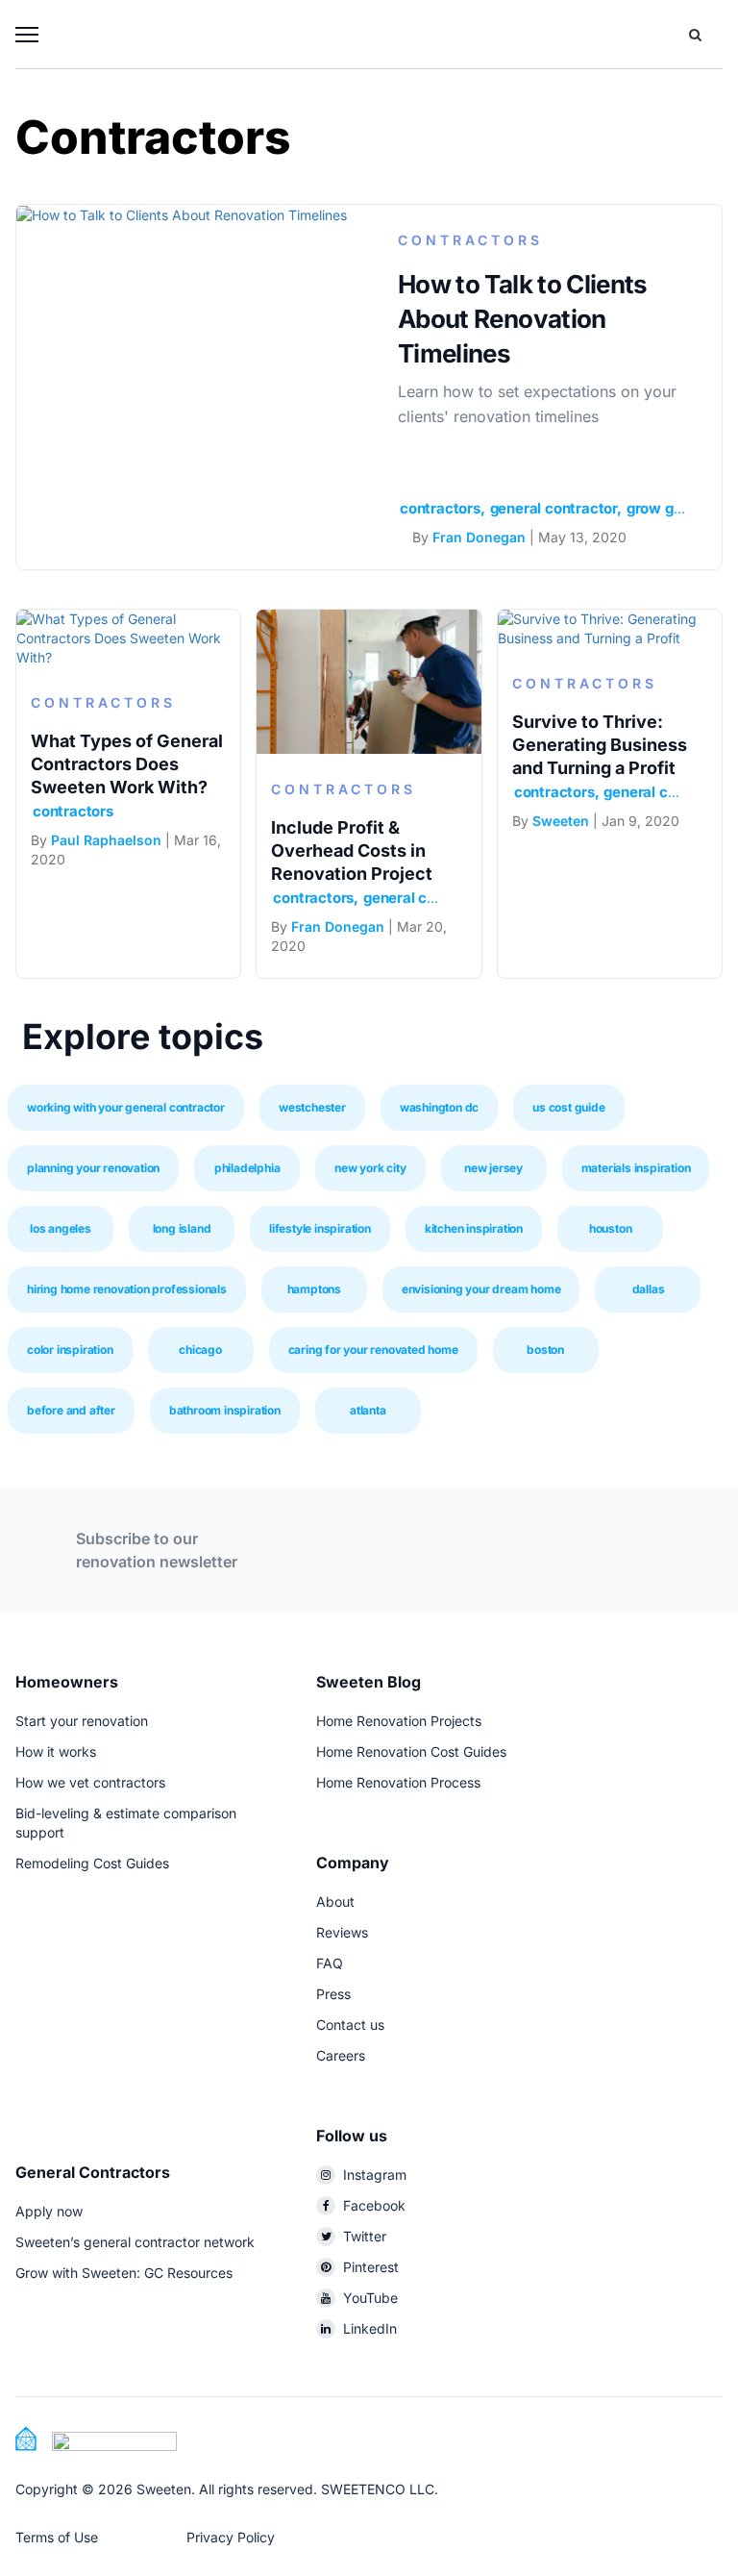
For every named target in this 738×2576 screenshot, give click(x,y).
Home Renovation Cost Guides (411, 1751)
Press (333, 1994)
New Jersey (493, 1168)
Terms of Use (57, 2537)
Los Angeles (61, 1228)
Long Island (182, 1228)
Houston (611, 1228)
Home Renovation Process (398, 1782)
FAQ (330, 1963)
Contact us (350, 2025)
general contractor (553, 508)
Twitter (365, 2236)
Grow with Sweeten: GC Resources (124, 2273)
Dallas (649, 1289)
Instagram (375, 2175)
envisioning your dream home (481, 1289)
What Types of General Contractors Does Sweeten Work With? (127, 764)
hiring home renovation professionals (127, 1289)
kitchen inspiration (474, 1228)
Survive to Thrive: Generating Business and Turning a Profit (600, 745)
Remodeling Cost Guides (92, 1863)
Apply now (49, 2211)
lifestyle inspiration (320, 1228)
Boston (545, 1350)
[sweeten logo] (96, 2437)
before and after (71, 1410)
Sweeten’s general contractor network (135, 2242)
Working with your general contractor (126, 1107)
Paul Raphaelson (106, 840)
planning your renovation (93, 1168)
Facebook (374, 2205)
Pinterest (371, 2267)
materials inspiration (636, 1168)
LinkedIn (370, 2328)
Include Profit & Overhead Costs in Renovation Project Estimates (352, 862)
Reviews (342, 1932)
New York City (370, 1168)
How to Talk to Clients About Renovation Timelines (523, 319)
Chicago (200, 1350)
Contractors (470, 240)
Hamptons (314, 1289)
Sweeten (561, 821)
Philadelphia (247, 1168)
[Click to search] (695, 35)
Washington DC (439, 1107)
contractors (440, 508)
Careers (341, 2055)
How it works (56, 1751)
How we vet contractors (90, 1782)
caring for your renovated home (373, 1350)
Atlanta (368, 1410)
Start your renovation (82, 1721)
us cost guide (568, 1107)
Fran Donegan (479, 537)
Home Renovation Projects (399, 1721)
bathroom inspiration (225, 1410)
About (335, 1901)
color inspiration (70, 1350)
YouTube (370, 2298)
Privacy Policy (231, 2537)
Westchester (312, 1107)
